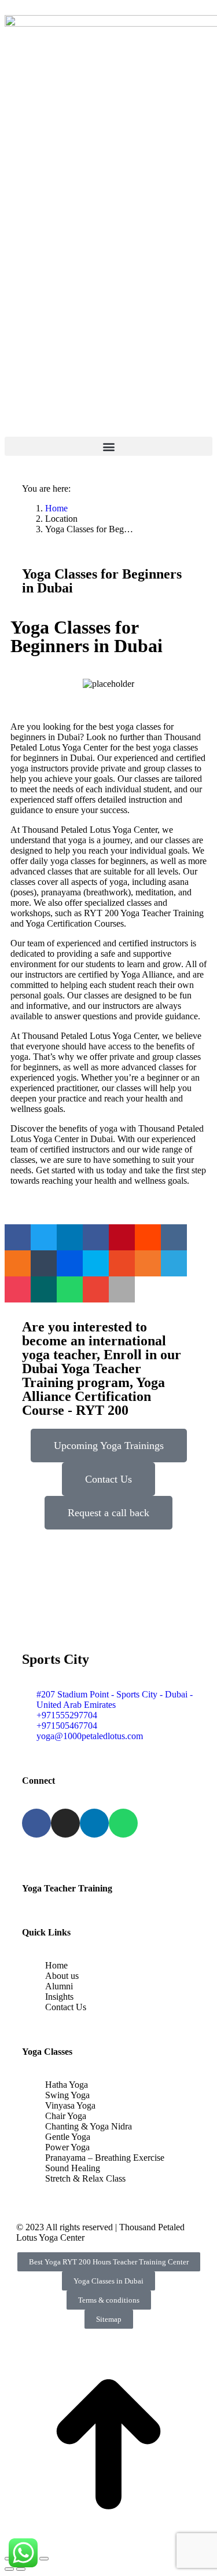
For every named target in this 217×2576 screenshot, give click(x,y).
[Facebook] (36, 1823)
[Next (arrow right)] (21, 2569)
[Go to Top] (108, 2545)
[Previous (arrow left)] (9, 2569)
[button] (108, 446)
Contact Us (108, 1479)
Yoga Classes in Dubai (108, 2281)
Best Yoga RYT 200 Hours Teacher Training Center (109, 2262)
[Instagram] (65, 1823)
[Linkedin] (94, 1823)
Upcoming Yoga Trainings (109, 1446)
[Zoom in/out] (44, 2559)
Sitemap (109, 2319)
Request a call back (108, 1513)
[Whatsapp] (123, 1823)
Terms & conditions (109, 2300)
